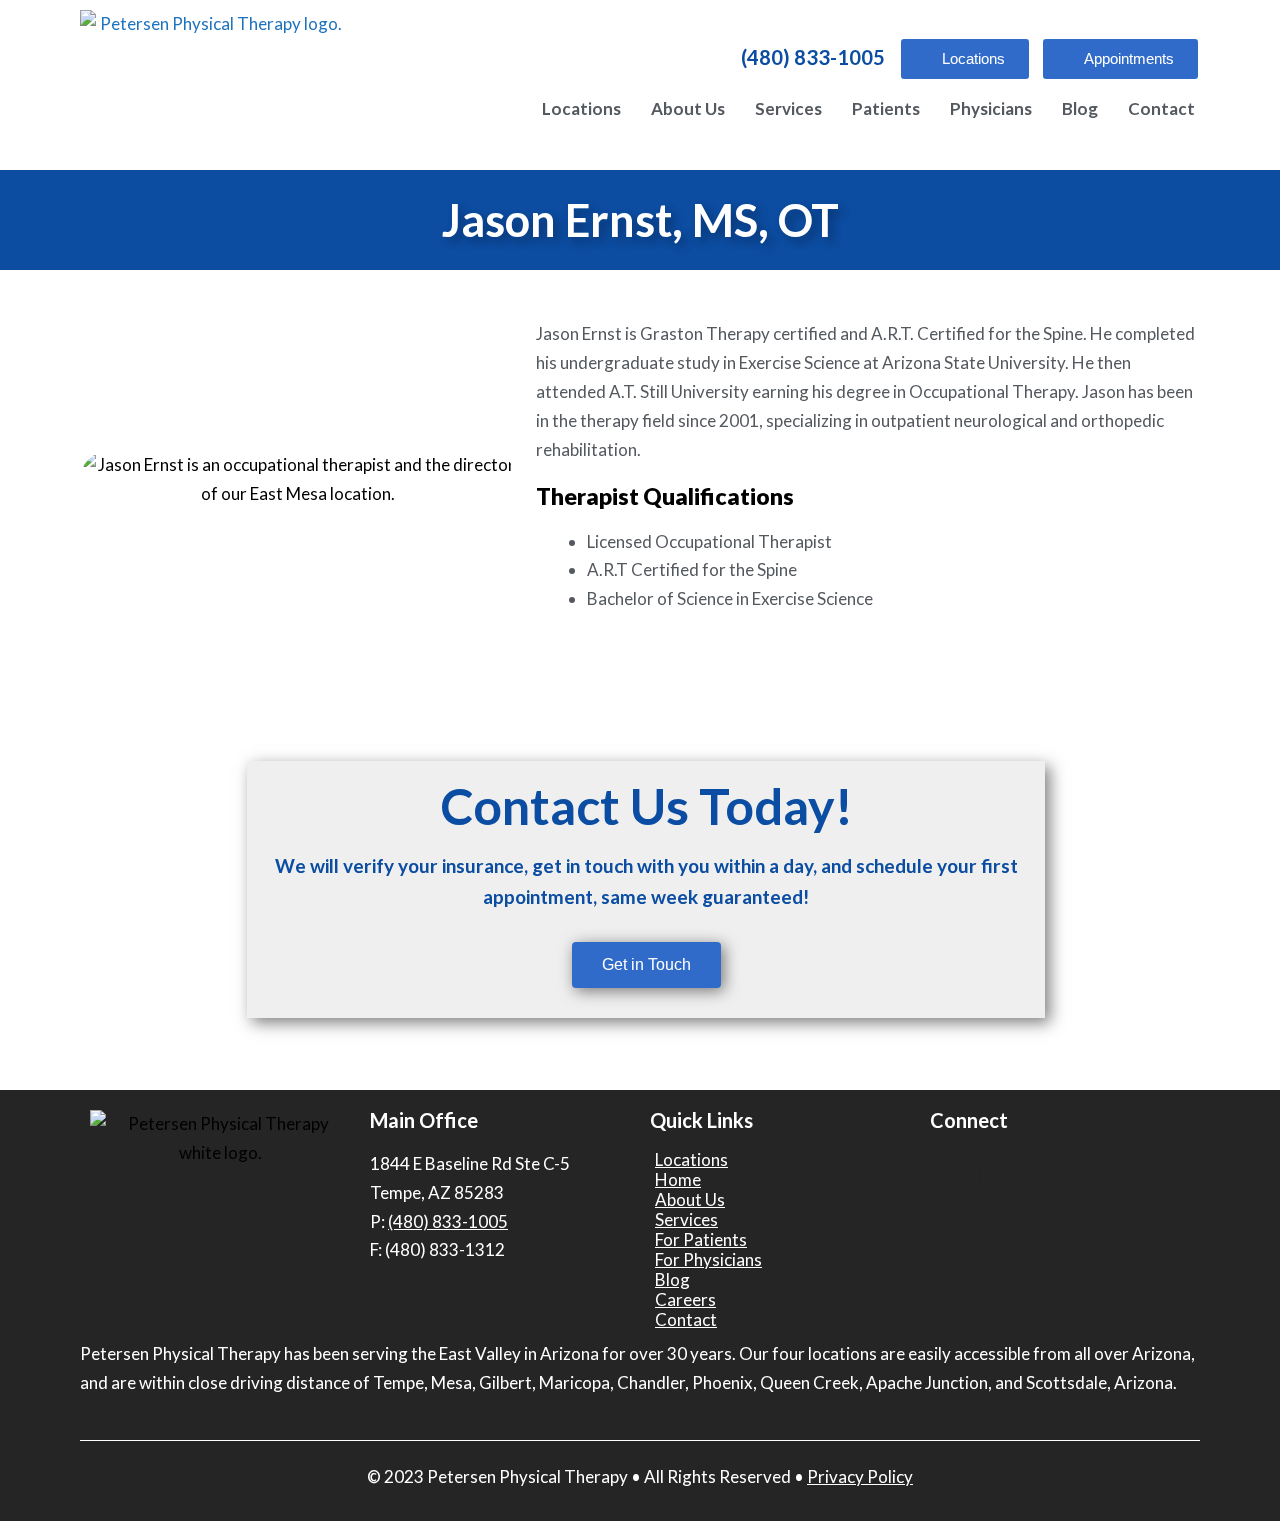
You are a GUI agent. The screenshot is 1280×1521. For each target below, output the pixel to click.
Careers (685, 1300)
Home (678, 1180)
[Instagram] (1055, 1175)
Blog (1080, 108)
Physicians (991, 108)
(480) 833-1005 (813, 57)
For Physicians (708, 1260)
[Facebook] (955, 1175)
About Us (688, 108)
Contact (1161, 108)
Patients (886, 108)
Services (788, 108)
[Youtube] (1005, 1175)
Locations (581, 108)
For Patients (701, 1240)
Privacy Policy (860, 1476)
